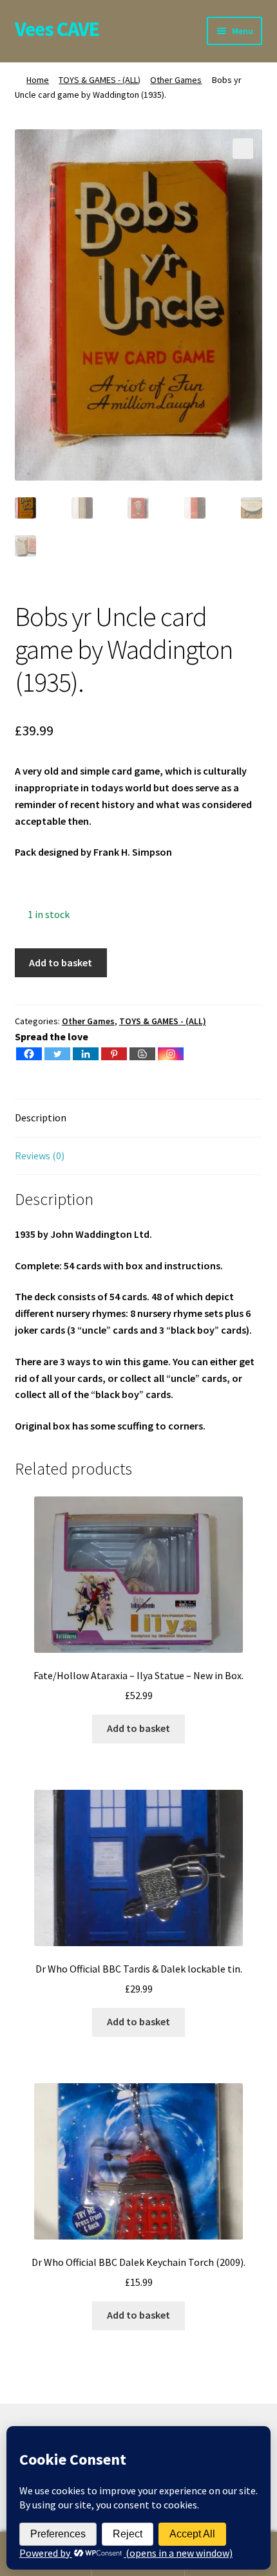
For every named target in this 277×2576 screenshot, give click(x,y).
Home (38, 80)
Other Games (176, 80)
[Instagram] (171, 1054)
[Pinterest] (114, 1054)
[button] (243, 149)
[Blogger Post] (142, 1054)
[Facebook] (29, 1054)
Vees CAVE (57, 29)
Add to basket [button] (138, 1728)
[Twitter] (57, 1054)
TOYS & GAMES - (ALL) (100, 80)
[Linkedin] (86, 1054)
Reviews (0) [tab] (40, 1155)
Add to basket (61, 962)
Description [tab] (41, 1118)
